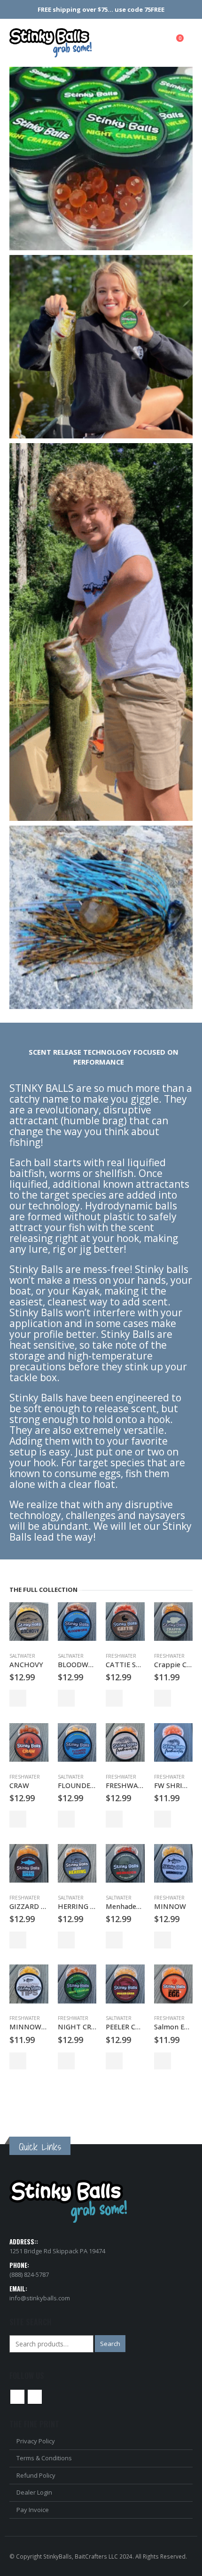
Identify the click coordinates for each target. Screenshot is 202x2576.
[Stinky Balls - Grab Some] (50, 43)
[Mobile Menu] (159, 43)
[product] (29, 1622)
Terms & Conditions (44, 2458)
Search (110, 2344)
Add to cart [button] (18, 1698)
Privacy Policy (36, 2441)
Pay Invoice (33, 2510)
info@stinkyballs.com (40, 2298)
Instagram (35, 2397)
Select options (114, 1940)
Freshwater (121, 1656)
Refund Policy (36, 2475)
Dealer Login (34, 2492)
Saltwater (22, 1656)
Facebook (17, 2397)
